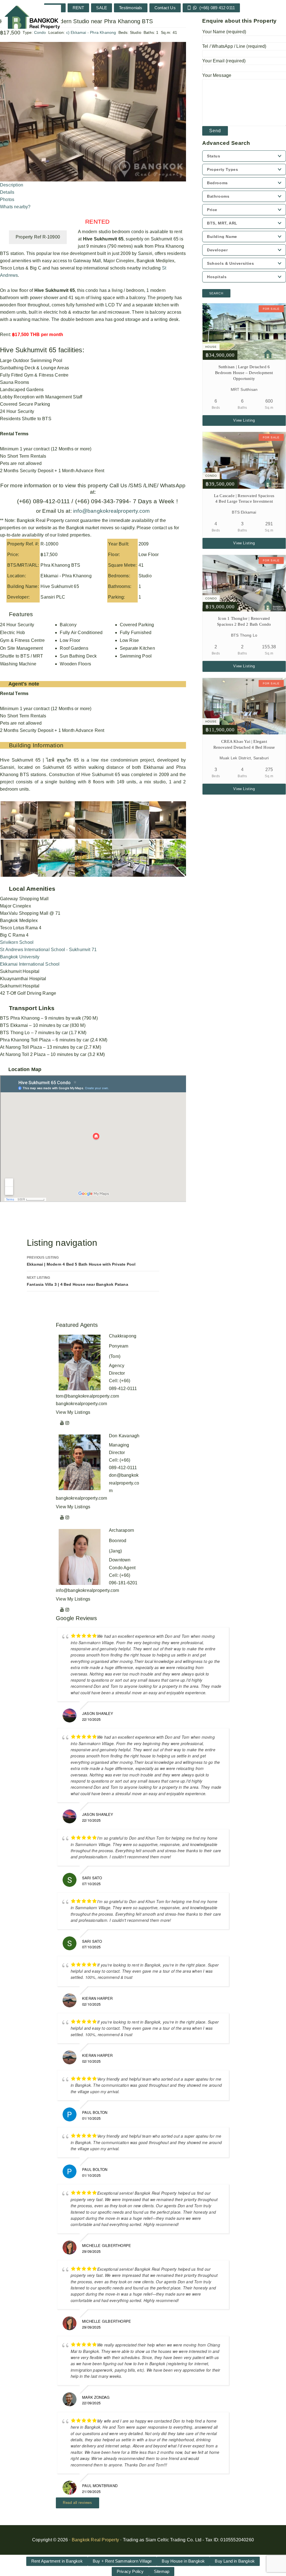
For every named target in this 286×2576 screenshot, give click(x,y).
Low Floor (70, 640)
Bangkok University (20, 957)
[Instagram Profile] (67, 1423)
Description (12, 185)
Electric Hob (12, 633)
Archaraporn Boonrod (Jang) (121, 1541)
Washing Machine (18, 664)
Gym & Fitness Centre (22, 640)
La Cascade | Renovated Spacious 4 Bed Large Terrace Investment (244, 499)
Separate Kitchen (137, 648)
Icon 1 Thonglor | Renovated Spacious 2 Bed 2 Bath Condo (244, 621)
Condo (40, 32)
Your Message (217, 75)
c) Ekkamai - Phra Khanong (91, 32)
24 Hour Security (17, 625)
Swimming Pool (136, 656)
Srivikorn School (17, 942)
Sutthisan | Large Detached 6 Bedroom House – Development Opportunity (244, 373)
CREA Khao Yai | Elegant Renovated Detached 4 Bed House (244, 744)
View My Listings (73, 1412)
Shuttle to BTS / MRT (22, 656)
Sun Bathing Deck (78, 656)
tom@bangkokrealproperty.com (87, 1396)
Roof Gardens (74, 648)
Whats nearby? (15, 207)
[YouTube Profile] (62, 1423)
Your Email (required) (224, 61)
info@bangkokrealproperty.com (111, 511)
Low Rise (129, 640)
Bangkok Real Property (95, 2540)
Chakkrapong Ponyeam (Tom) (123, 1346)
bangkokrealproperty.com (82, 1404)
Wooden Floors (75, 664)
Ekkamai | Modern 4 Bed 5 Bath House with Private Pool (81, 1261)
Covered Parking (137, 625)
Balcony (68, 625)
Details (7, 192)
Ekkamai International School (30, 964)
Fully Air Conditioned (81, 633)
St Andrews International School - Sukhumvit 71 (48, 950)
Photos (7, 199)
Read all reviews (78, 2503)
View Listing (244, 420)
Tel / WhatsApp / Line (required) (234, 46)
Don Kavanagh (124, 1436)
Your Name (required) (224, 32)
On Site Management (22, 648)
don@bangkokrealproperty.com (124, 1483)
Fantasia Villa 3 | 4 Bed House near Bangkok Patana (78, 1281)
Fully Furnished (136, 633)
